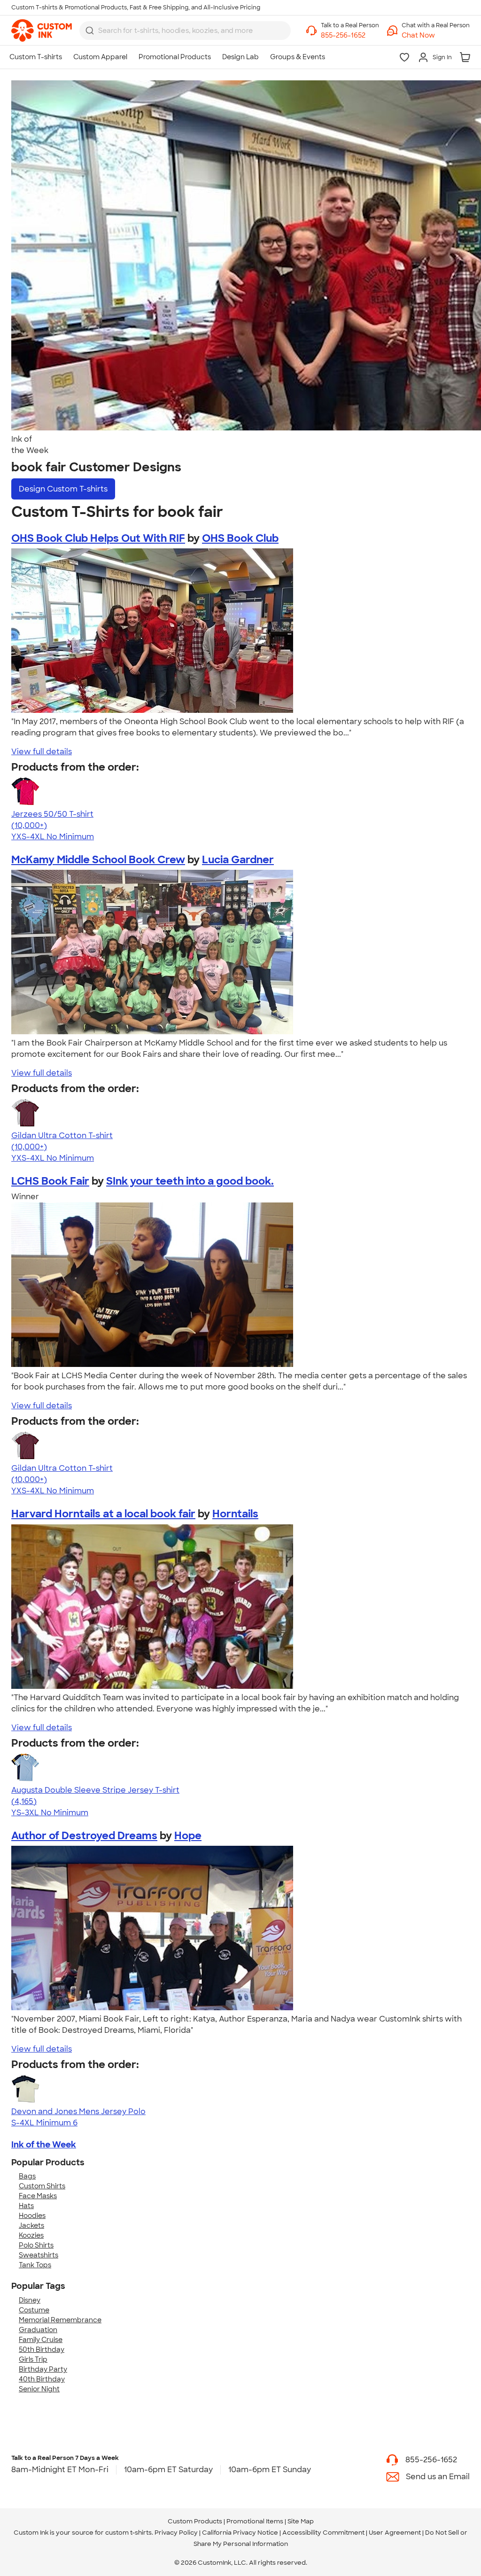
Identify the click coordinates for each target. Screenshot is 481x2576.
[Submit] (90, 31)
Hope (188, 1836)
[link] (42, 31)
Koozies (31, 2235)
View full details (42, 752)
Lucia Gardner (238, 860)
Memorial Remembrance (60, 2320)
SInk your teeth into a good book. (190, 1181)
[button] (436, 35)
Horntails (235, 1514)
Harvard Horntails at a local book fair (103, 1514)
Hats (26, 2206)
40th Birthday (42, 2379)
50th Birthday (42, 2350)
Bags (27, 2176)
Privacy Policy (176, 2533)
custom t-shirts (128, 2533)
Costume (34, 2310)
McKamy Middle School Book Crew (98, 860)
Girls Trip (33, 2359)
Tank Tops (35, 2265)
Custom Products (195, 2521)
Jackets (31, 2225)
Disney (30, 2300)
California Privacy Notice (240, 2533)
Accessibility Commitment (323, 2533)
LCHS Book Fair (50, 1181)
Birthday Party (43, 2369)
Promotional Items (255, 2521)
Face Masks (38, 2196)
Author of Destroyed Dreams (84, 1836)
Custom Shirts (42, 2186)
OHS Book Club (240, 538)
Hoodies (32, 2216)
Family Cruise (41, 2340)
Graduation (38, 2330)
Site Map (301, 2521)
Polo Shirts (36, 2245)
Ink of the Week (44, 2145)
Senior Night (39, 2389)
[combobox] (185, 31)
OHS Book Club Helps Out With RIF (98, 538)
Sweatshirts (39, 2255)
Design (63, 489)
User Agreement (395, 2533)
